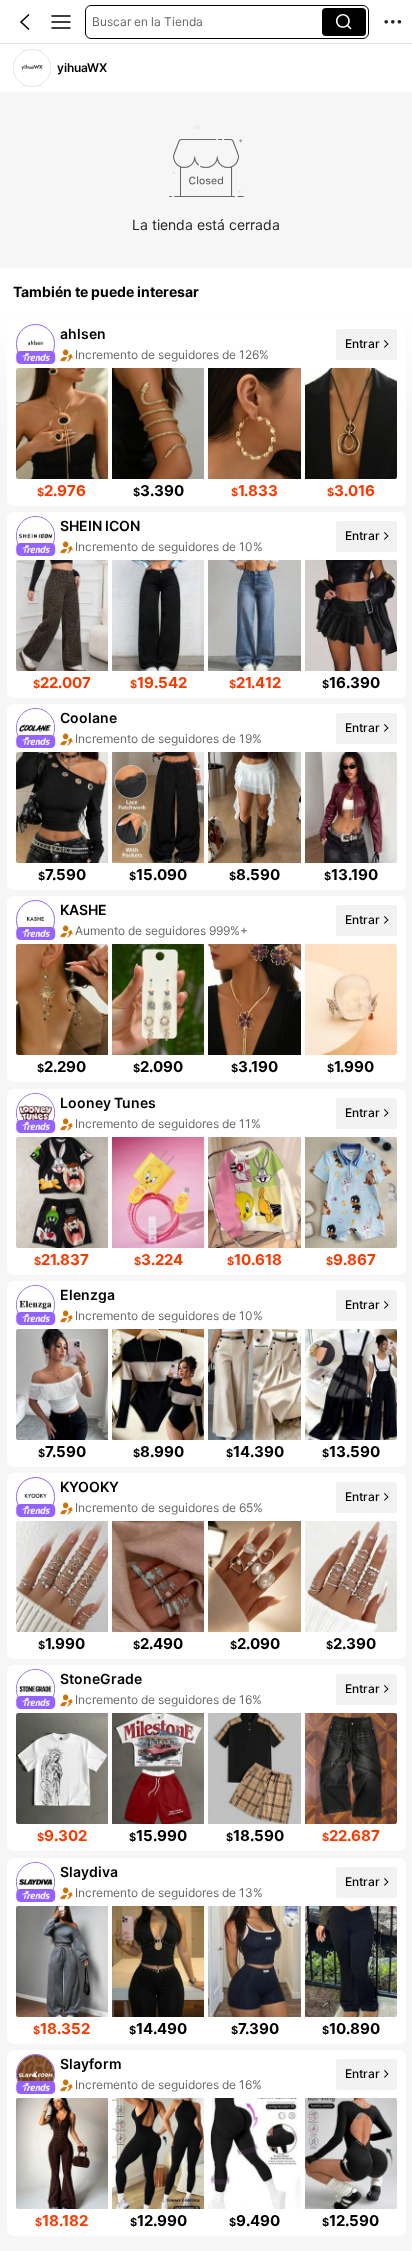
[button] (25, 22)
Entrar (361, 343)
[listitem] (206, 413)
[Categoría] (61, 22)
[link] (31, 67)
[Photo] (35, 344)
